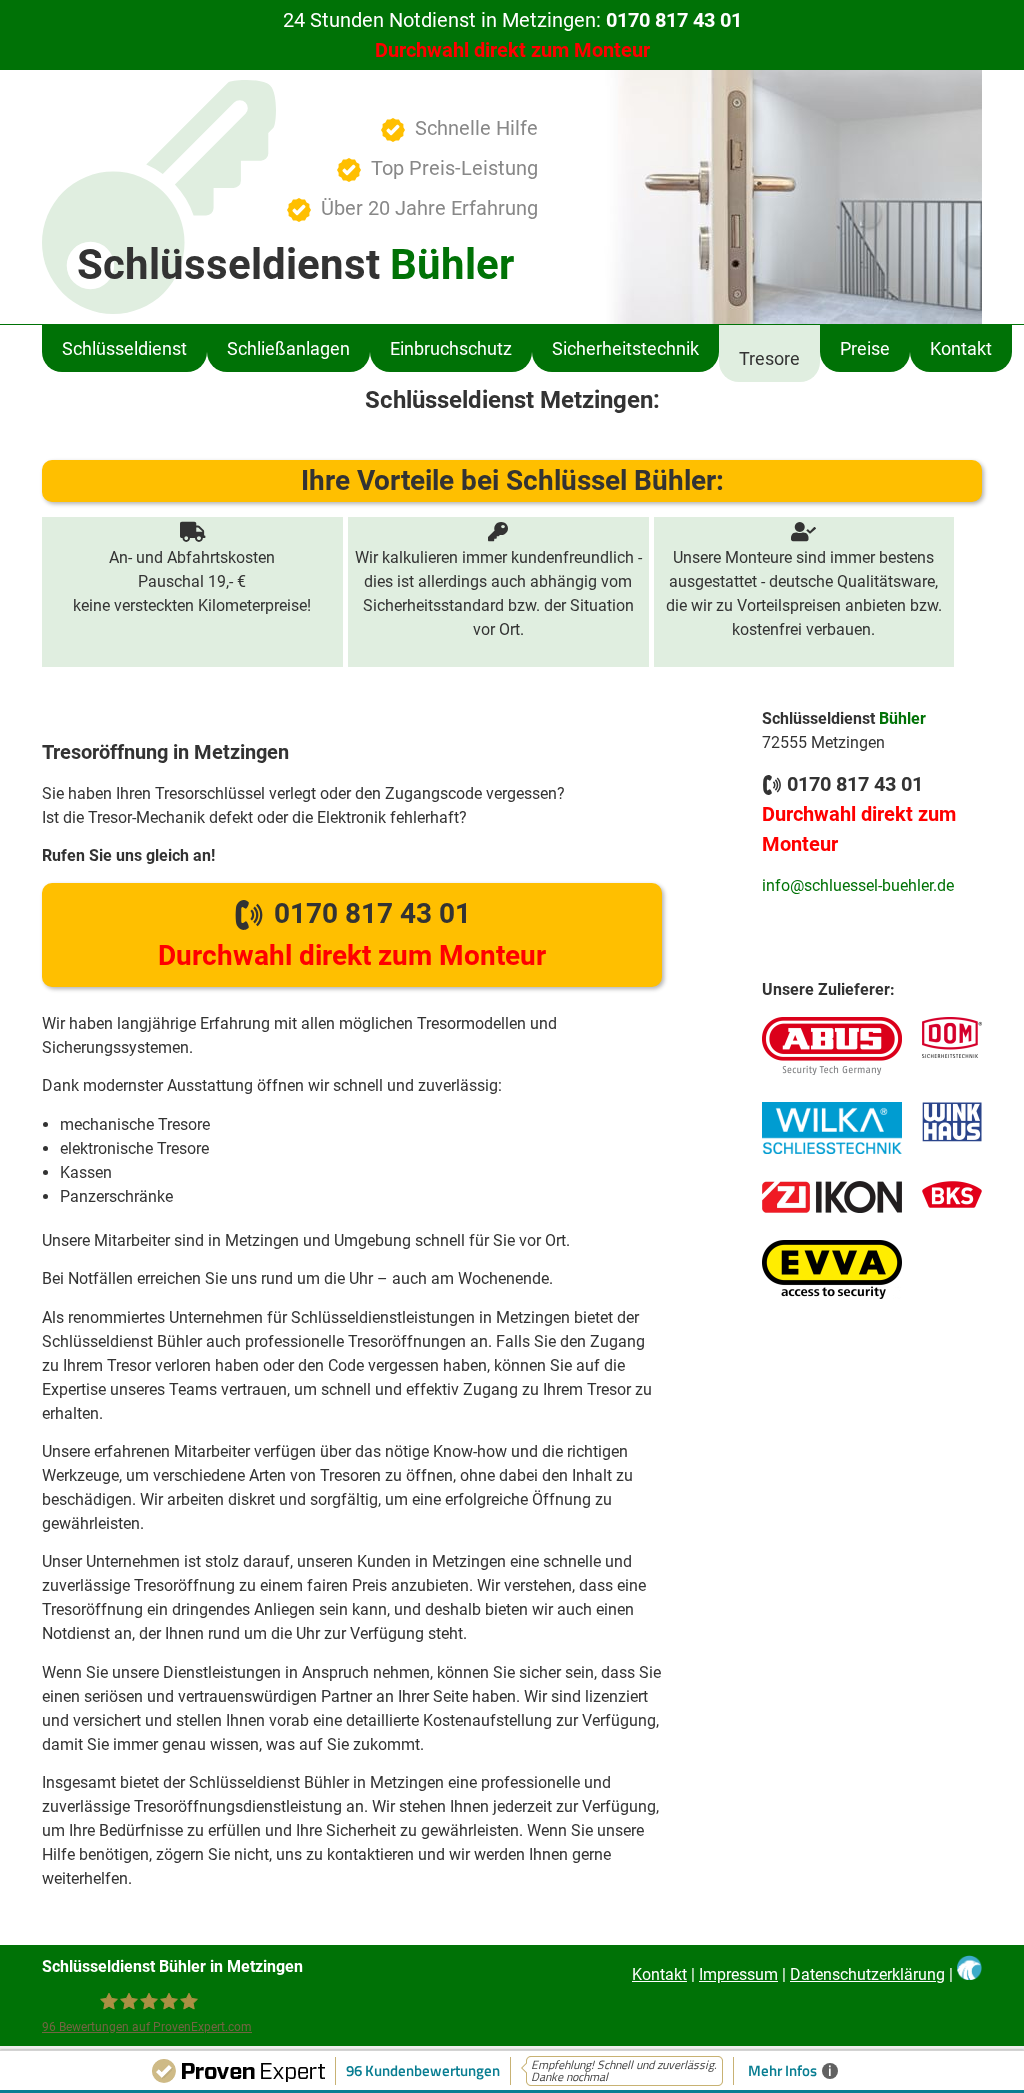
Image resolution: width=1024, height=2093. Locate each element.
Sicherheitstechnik (625, 348)
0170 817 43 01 (352, 934)
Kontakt (961, 348)
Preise (865, 348)
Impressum (738, 1974)
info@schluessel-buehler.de (858, 885)
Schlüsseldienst (124, 348)
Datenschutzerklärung (867, 1974)
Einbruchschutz (451, 348)
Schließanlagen (288, 348)
